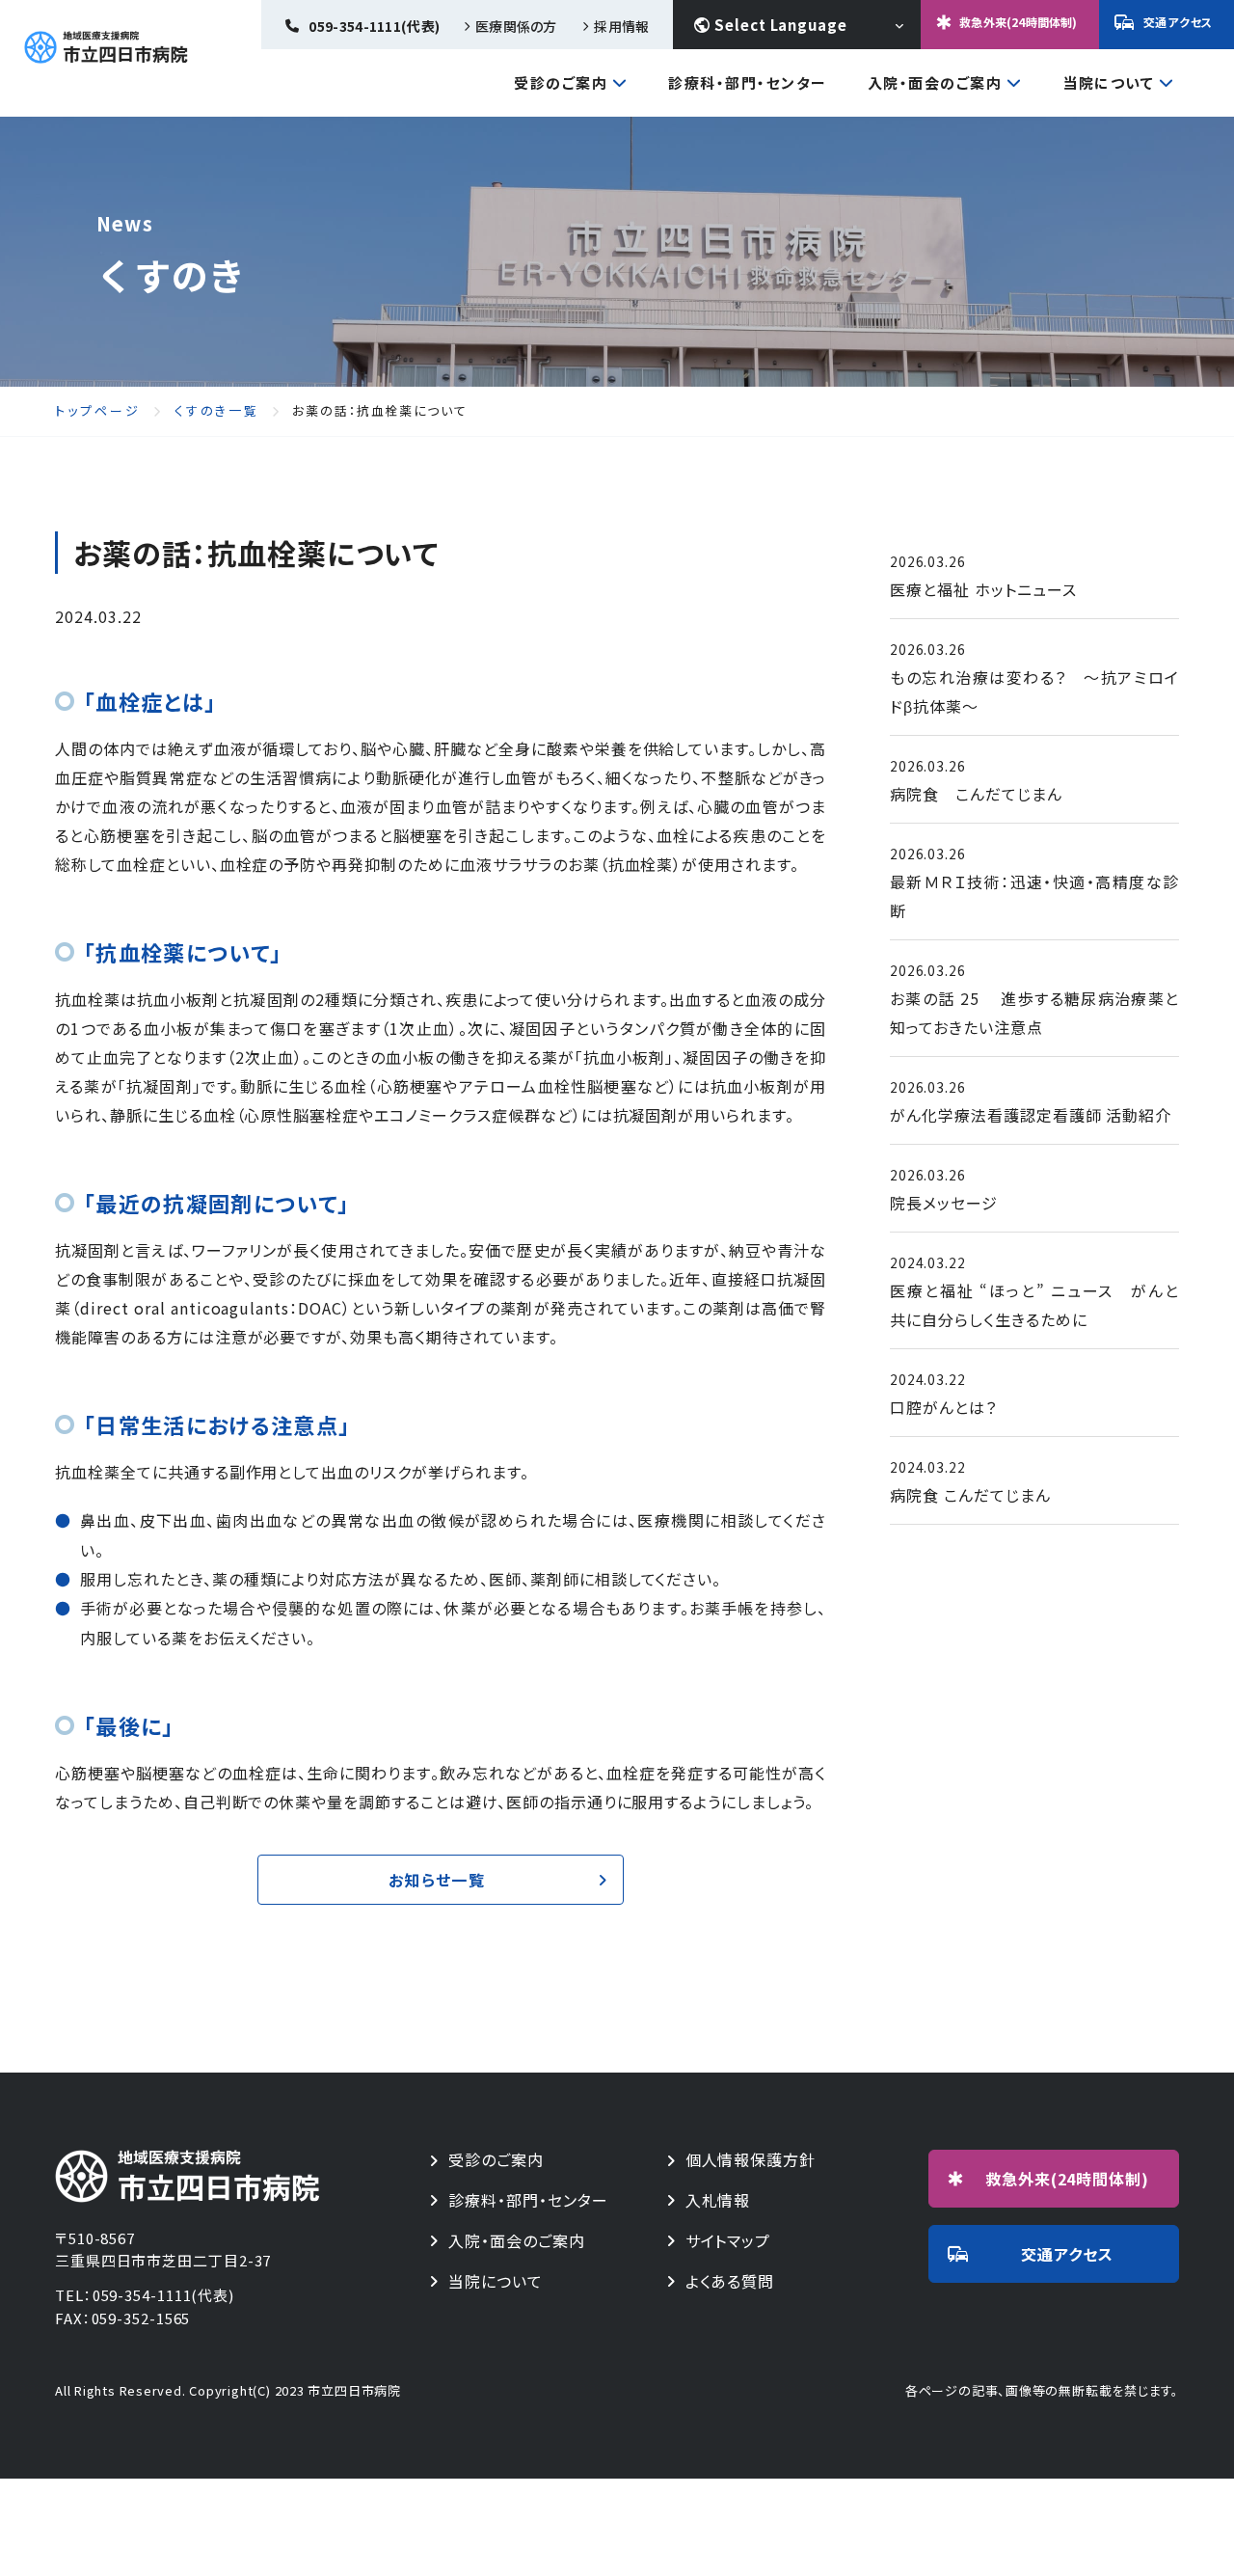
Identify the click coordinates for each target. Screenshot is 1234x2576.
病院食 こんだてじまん (976, 794)
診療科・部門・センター (748, 82)
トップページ (98, 411)
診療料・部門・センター (528, 2200)
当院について (1108, 84)
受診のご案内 (561, 84)
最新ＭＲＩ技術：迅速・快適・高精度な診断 (1034, 896)
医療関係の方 (516, 26)
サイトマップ (728, 2241)
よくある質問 (730, 2281)
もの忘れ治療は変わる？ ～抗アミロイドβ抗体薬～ (1034, 691)
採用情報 (621, 26)
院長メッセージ (944, 1203)
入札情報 (718, 2200)
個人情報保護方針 (751, 2160)
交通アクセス (1178, 22)
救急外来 (1068, 2179)
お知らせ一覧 (437, 1880)
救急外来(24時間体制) (1018, 22)
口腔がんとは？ (943, 1407)
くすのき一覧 (217, 411)
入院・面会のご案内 (935, 84)
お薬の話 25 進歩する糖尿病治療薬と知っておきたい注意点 (1034, 1013)
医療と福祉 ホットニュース (983, 589)
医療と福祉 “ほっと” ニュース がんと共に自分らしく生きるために (1034, 1305)
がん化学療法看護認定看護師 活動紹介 (1031, 1115)
